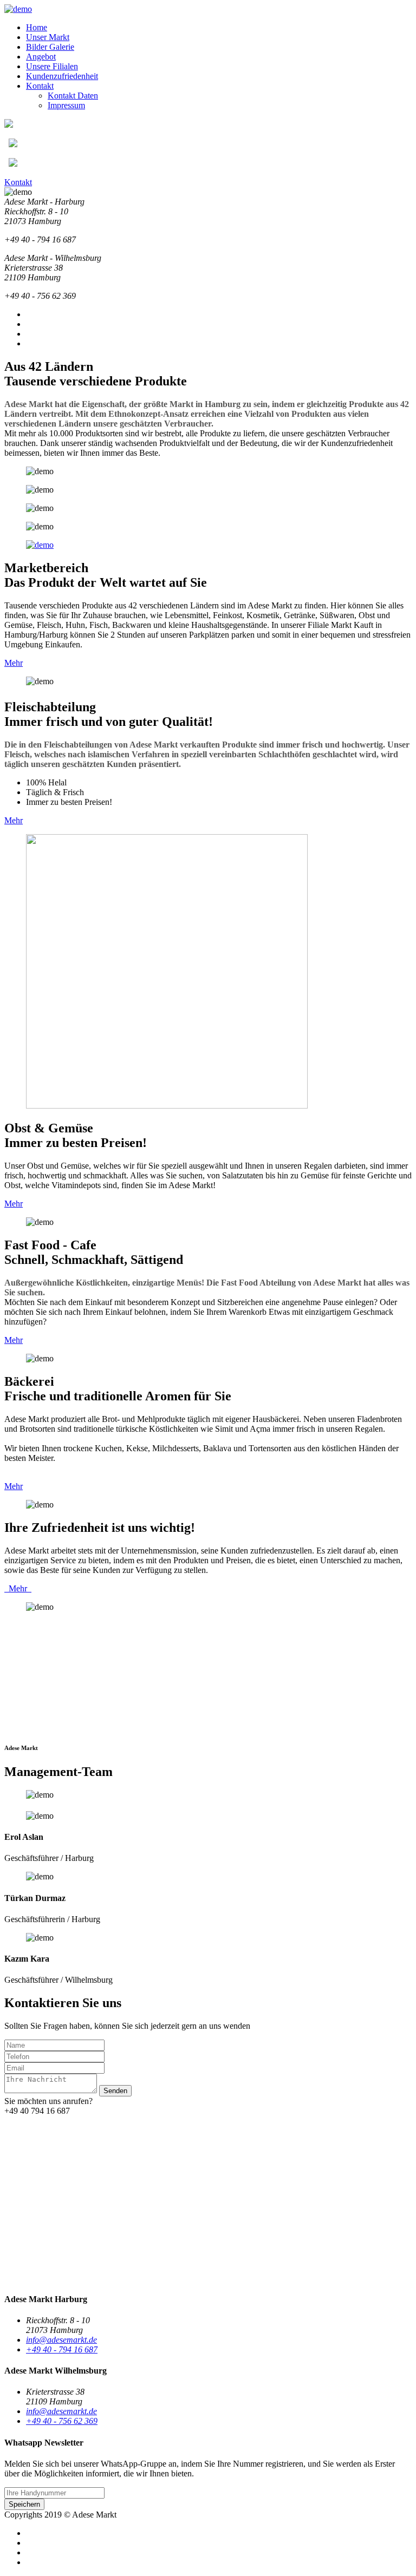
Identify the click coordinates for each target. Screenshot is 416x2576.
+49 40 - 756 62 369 (62, 2421)
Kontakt (40, 86)
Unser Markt (48, 37)
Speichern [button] (24, 2504)
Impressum (66, 105)
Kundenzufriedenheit (62, 76)
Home (37, 27)
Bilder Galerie (50, 47)
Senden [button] (115, 2091)
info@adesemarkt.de (61, 2340)
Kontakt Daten (73, 96)
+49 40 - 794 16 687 (62, 2349)
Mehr (14, 663)
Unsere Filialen (52, 66)
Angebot (41, 57)
